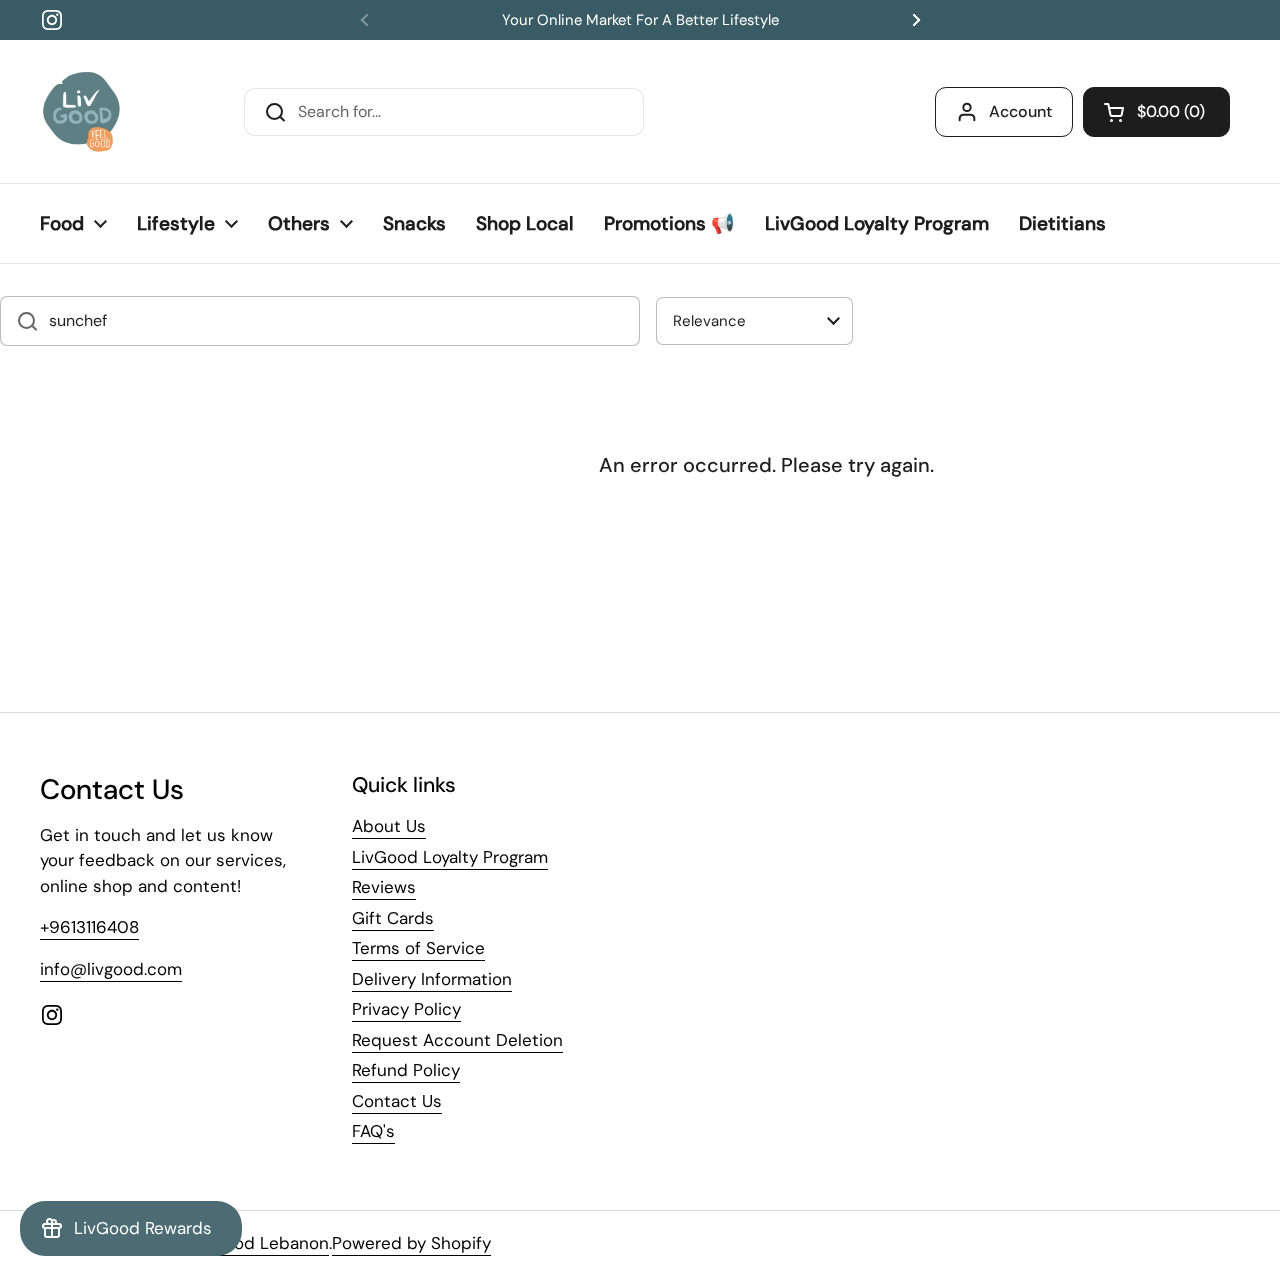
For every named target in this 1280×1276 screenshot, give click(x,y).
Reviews (384, 887)
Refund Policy (406, 1070)
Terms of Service (418, 948)
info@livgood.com (111, 969)
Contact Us (397, 1101)
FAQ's (373, 1131)
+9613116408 (89, 927)
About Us (389, 826)
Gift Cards (393, 918)
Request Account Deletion (457, 1040)
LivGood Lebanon (259, 1243)
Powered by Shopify (411, 1243)
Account (1020, 111)
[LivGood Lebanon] (81, 111)
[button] (1156, 112)
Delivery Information (432, 979)
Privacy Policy (406, 1009)
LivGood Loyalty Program (450, 857)
